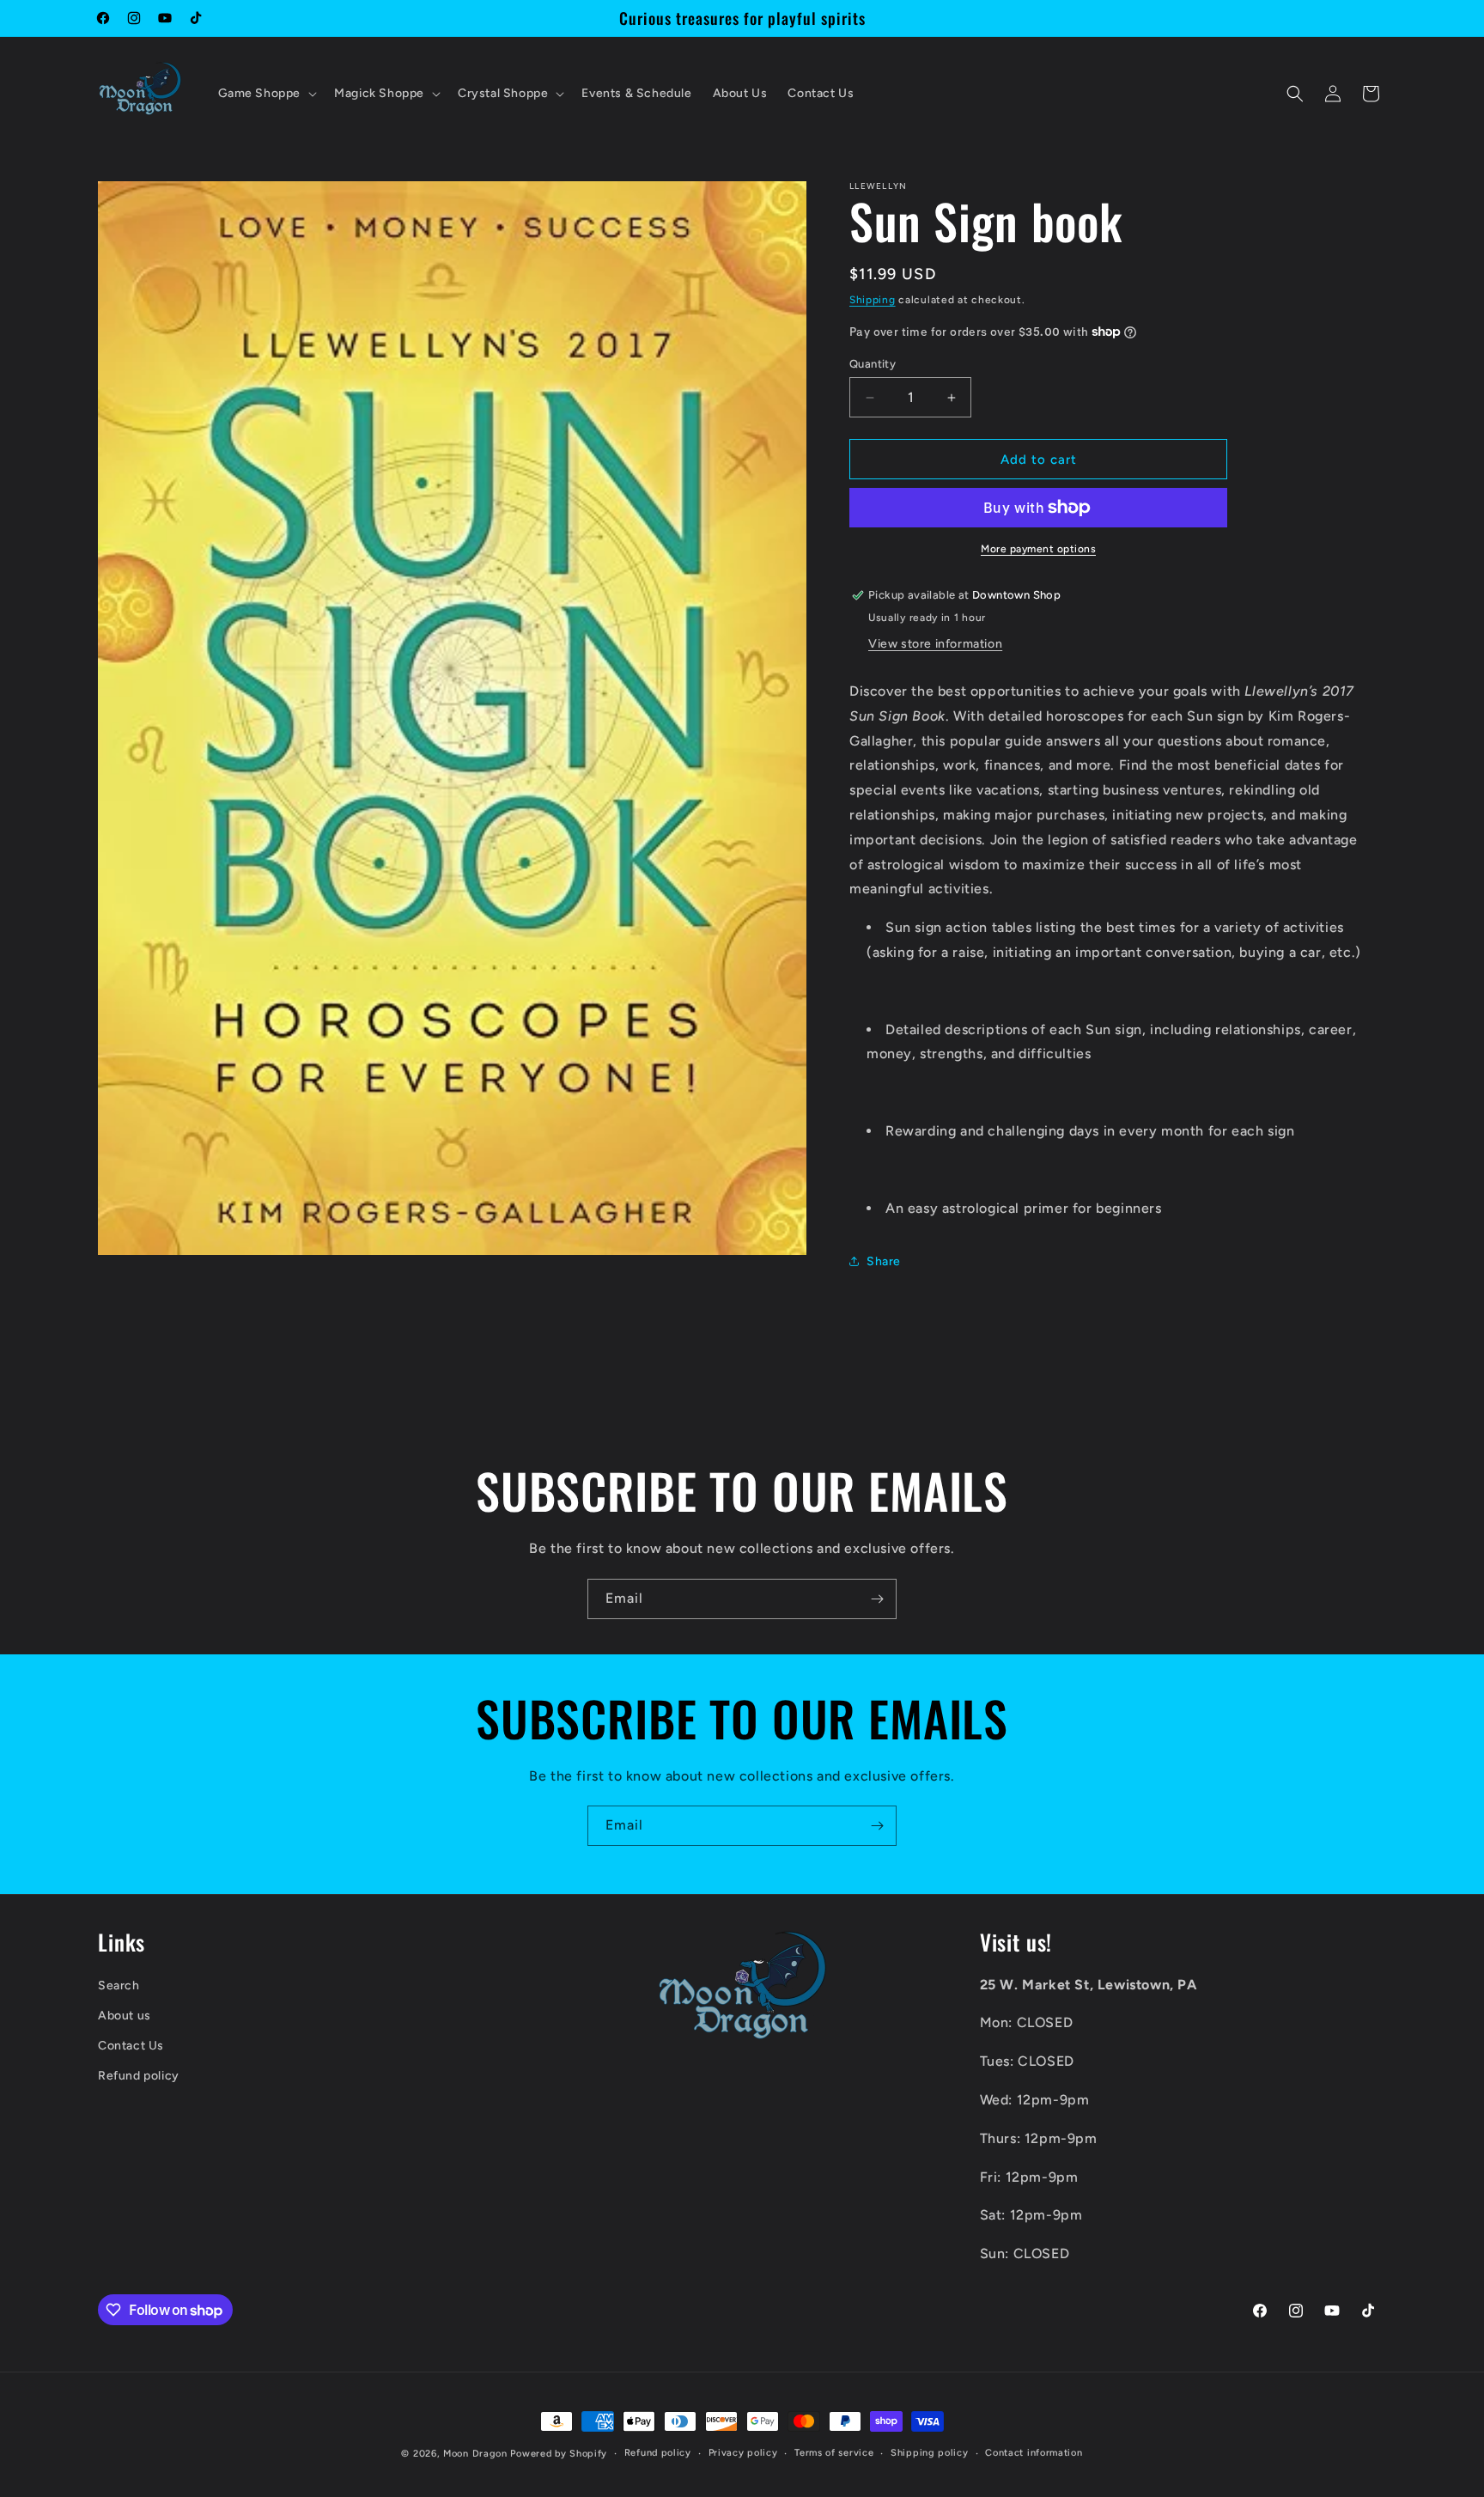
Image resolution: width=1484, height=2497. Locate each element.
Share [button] (884, 1261)
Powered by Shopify (559, 2454)
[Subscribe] (877, 1599)
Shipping (873, 300)
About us (125, 2016)
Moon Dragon (477, 2454)
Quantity (873, 364)
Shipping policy (930, 2453)
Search (119, 1985)
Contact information (1034, 2453)
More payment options (1038, 549)
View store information (935, 644)
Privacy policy (743, 2453)
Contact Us (131, 2046)
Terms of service (834, 2453)
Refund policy (139, 2077)
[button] (266, 94)
